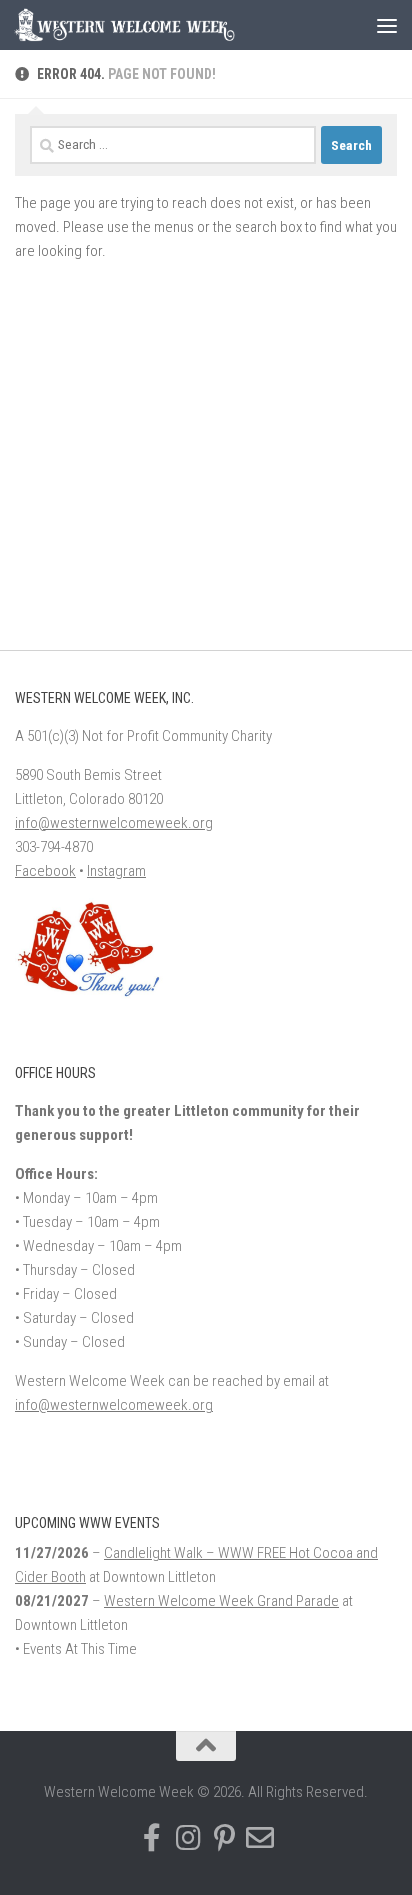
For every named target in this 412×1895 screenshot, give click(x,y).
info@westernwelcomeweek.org (114, 823)
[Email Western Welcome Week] (260, 1838)
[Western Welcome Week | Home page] (161, 24)
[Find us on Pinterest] (224, 1838)
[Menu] (387, 25)
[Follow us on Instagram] (188, 1838)
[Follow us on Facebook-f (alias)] (152, 1838)
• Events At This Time (76, 1649)
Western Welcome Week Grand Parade (221, 1601)
